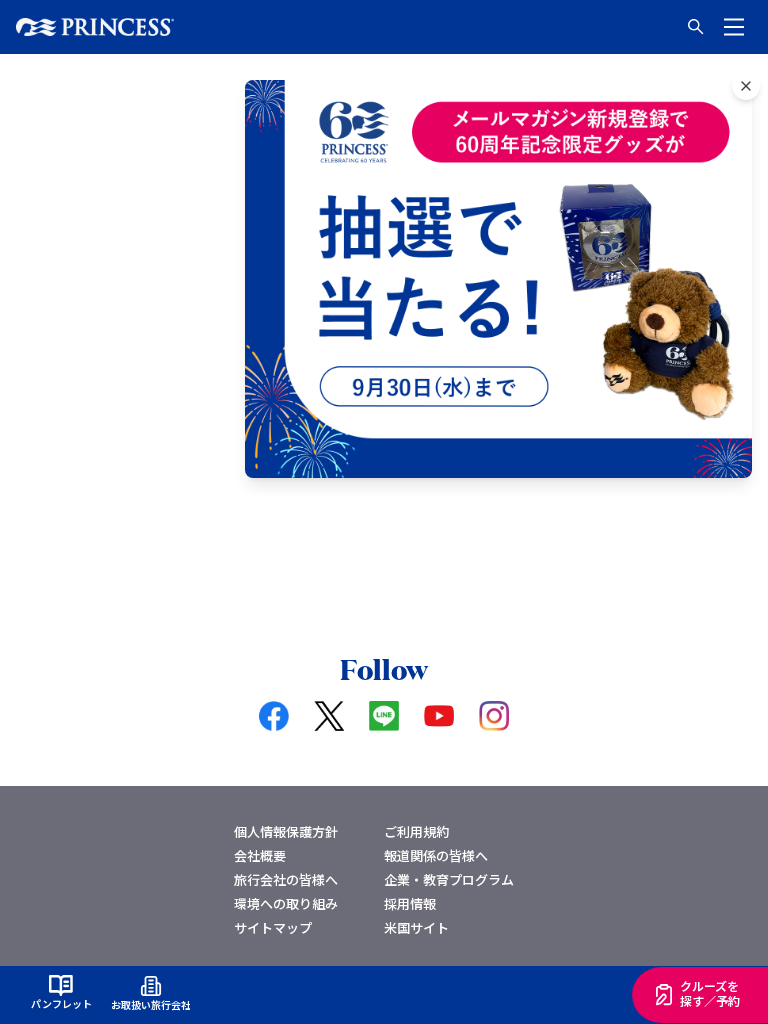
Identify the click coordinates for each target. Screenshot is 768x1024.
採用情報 (410, 903)
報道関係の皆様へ (436, 855)
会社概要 (260, 855)
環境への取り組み (286, 903)
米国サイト (416, 927)
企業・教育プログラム (449, 879)
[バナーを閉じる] (746, 86)
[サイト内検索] (696, 27)
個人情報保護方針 (286, 831)
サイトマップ (273, 927)
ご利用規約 (416, 831)
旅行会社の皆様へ (286, 879)
